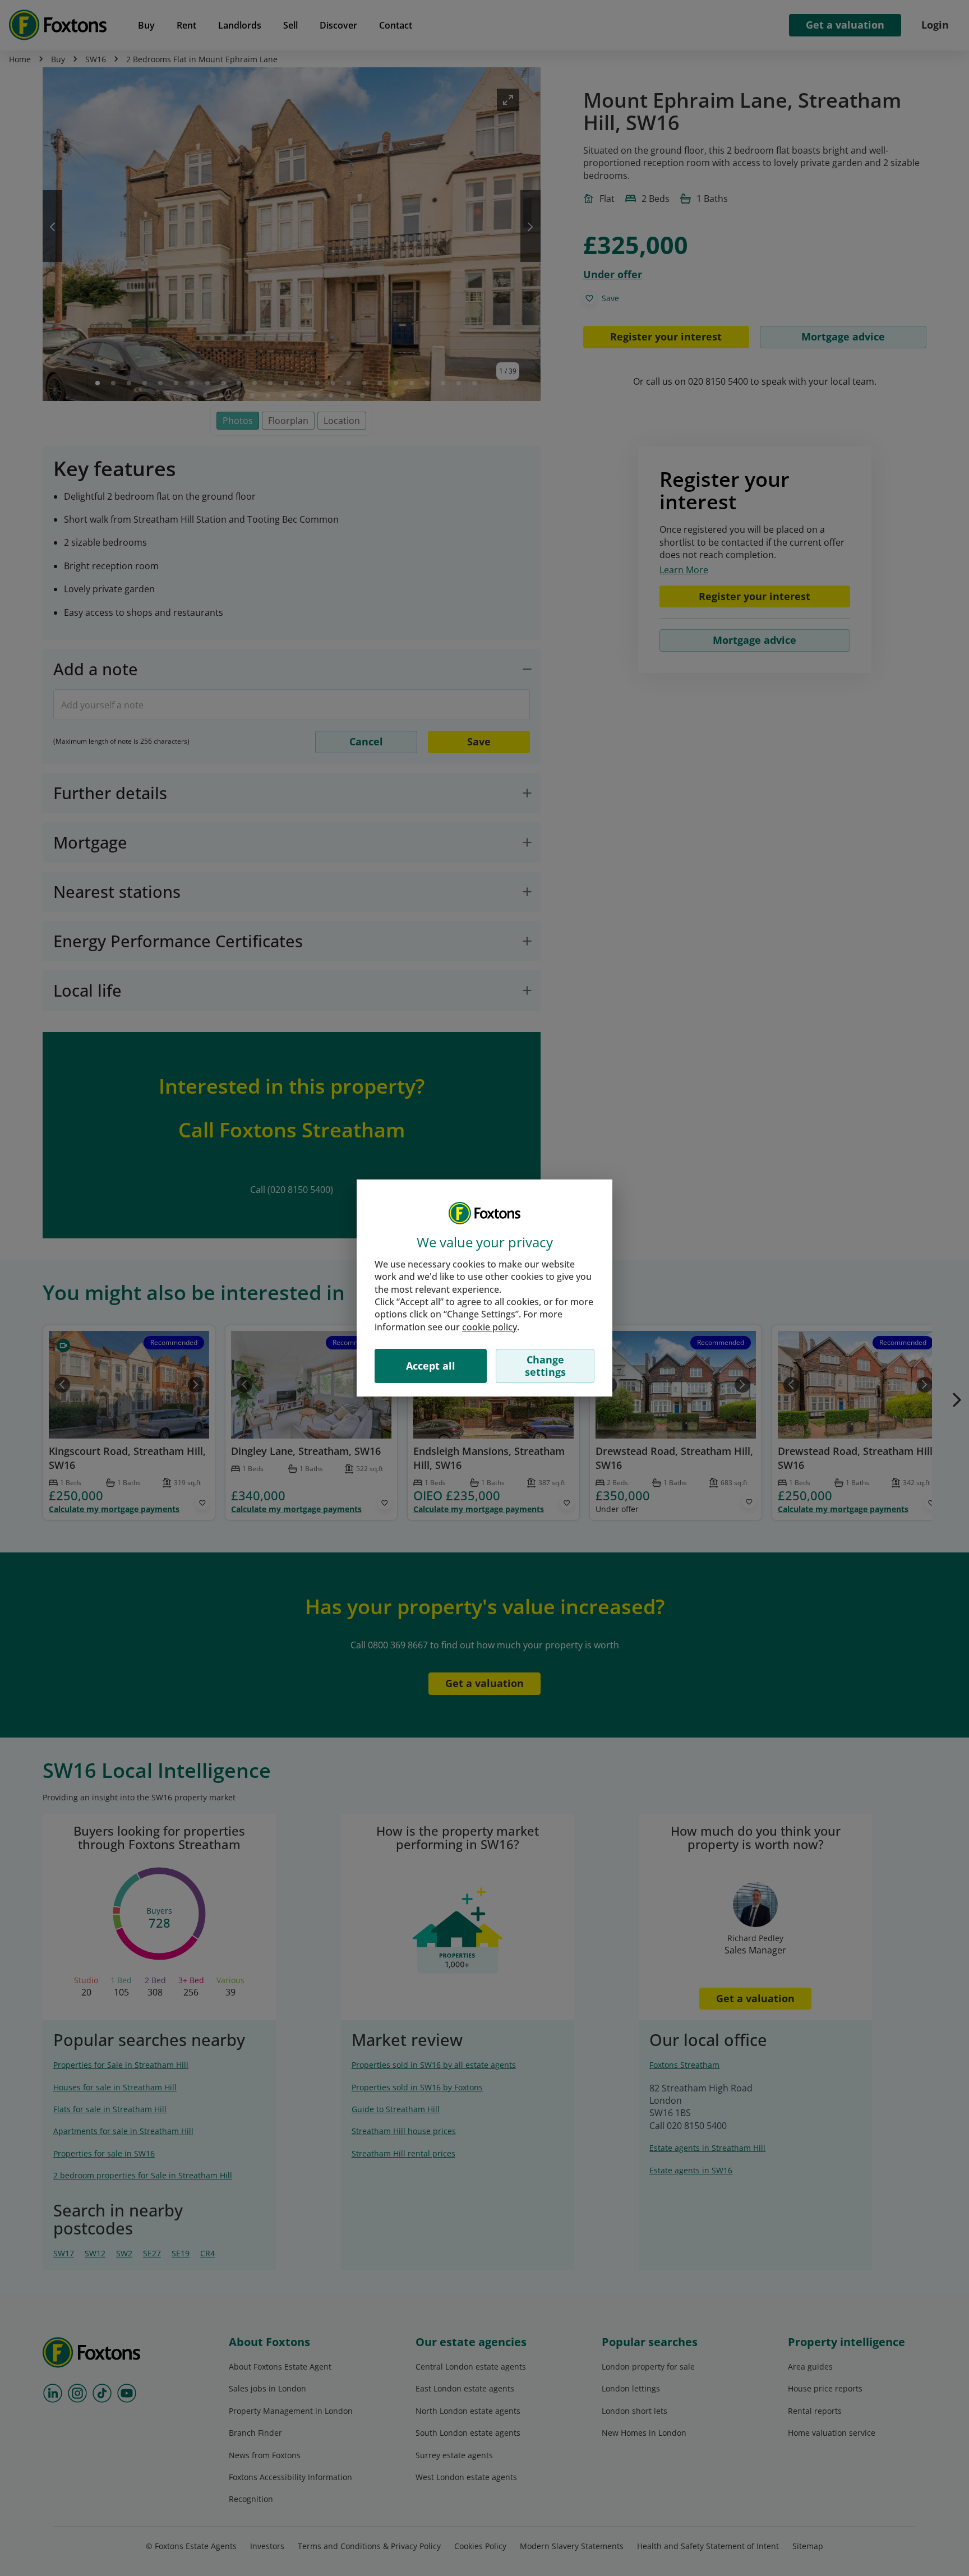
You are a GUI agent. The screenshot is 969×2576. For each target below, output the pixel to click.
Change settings (545, 1366)
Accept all (431, 1366)
